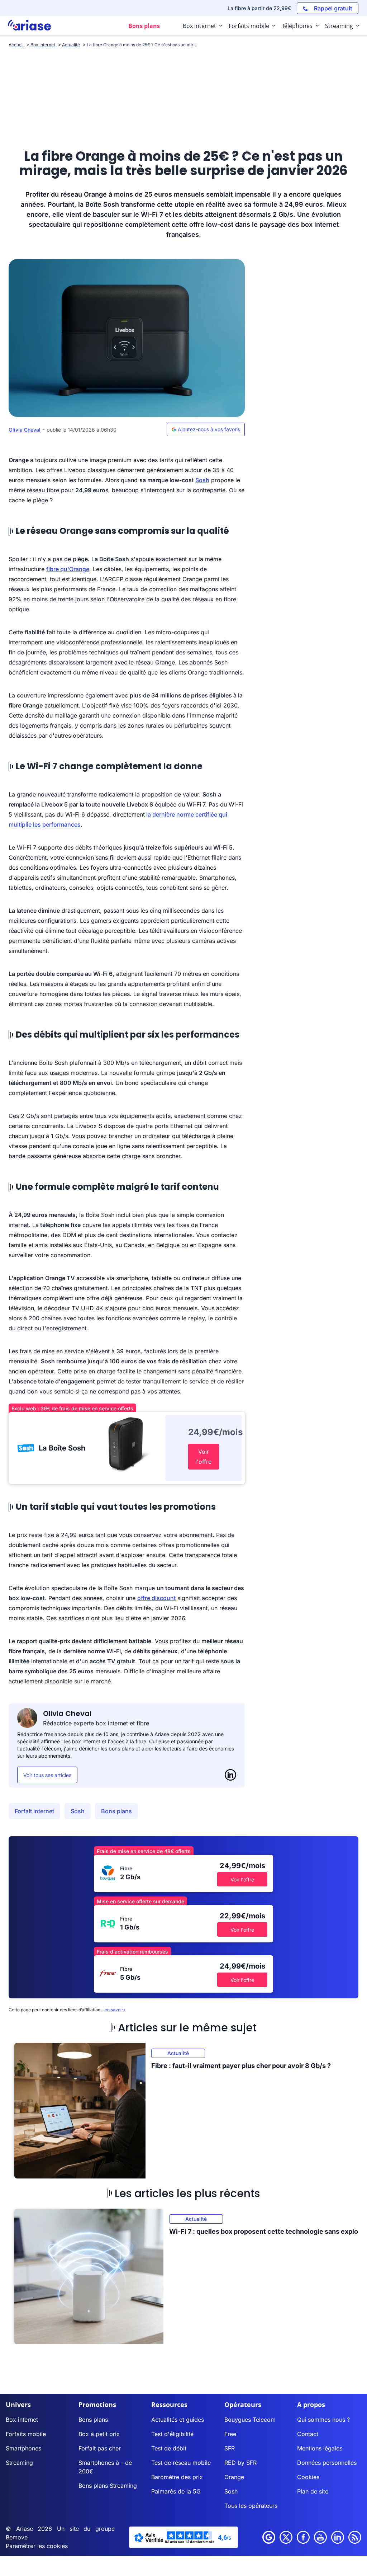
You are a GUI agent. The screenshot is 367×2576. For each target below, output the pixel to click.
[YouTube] (320, 2537)
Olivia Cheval (25, 430)
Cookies (308, 2477)
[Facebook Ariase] (303, 2537)
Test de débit (169, 2448)
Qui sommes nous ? (323, 2420)
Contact (308, 2434)
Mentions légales (320, 2448)
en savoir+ (115, 2010)
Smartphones (23, 2448)
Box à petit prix (99, 2434)
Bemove (17, 2537)
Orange (234, 2477)
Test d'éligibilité (172, 2434)
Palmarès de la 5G (176, 2491)
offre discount (156, 1598)
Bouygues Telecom (250, 2420)
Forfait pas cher (100, 2448)
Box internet (22, 2420)
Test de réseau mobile (181, 2463)
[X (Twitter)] (286, 2537)
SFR (230, 2448)
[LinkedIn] (230, 1775)
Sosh (202, 480)
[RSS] (355, 2537)
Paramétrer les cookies (37, 2546)
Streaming (19, 2463)
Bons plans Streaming (108, 2486)
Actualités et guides (178, 2420)
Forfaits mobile (26, 2434)
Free (230, 2434)
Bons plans (116, 1811)
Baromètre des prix (177, 2477)
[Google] (269, 2537)
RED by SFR (240, 2463)
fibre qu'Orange (68, 569)
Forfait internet (34, 1811)
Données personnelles (327, 2463)
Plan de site (313, 2491)
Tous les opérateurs (251, 2506)
